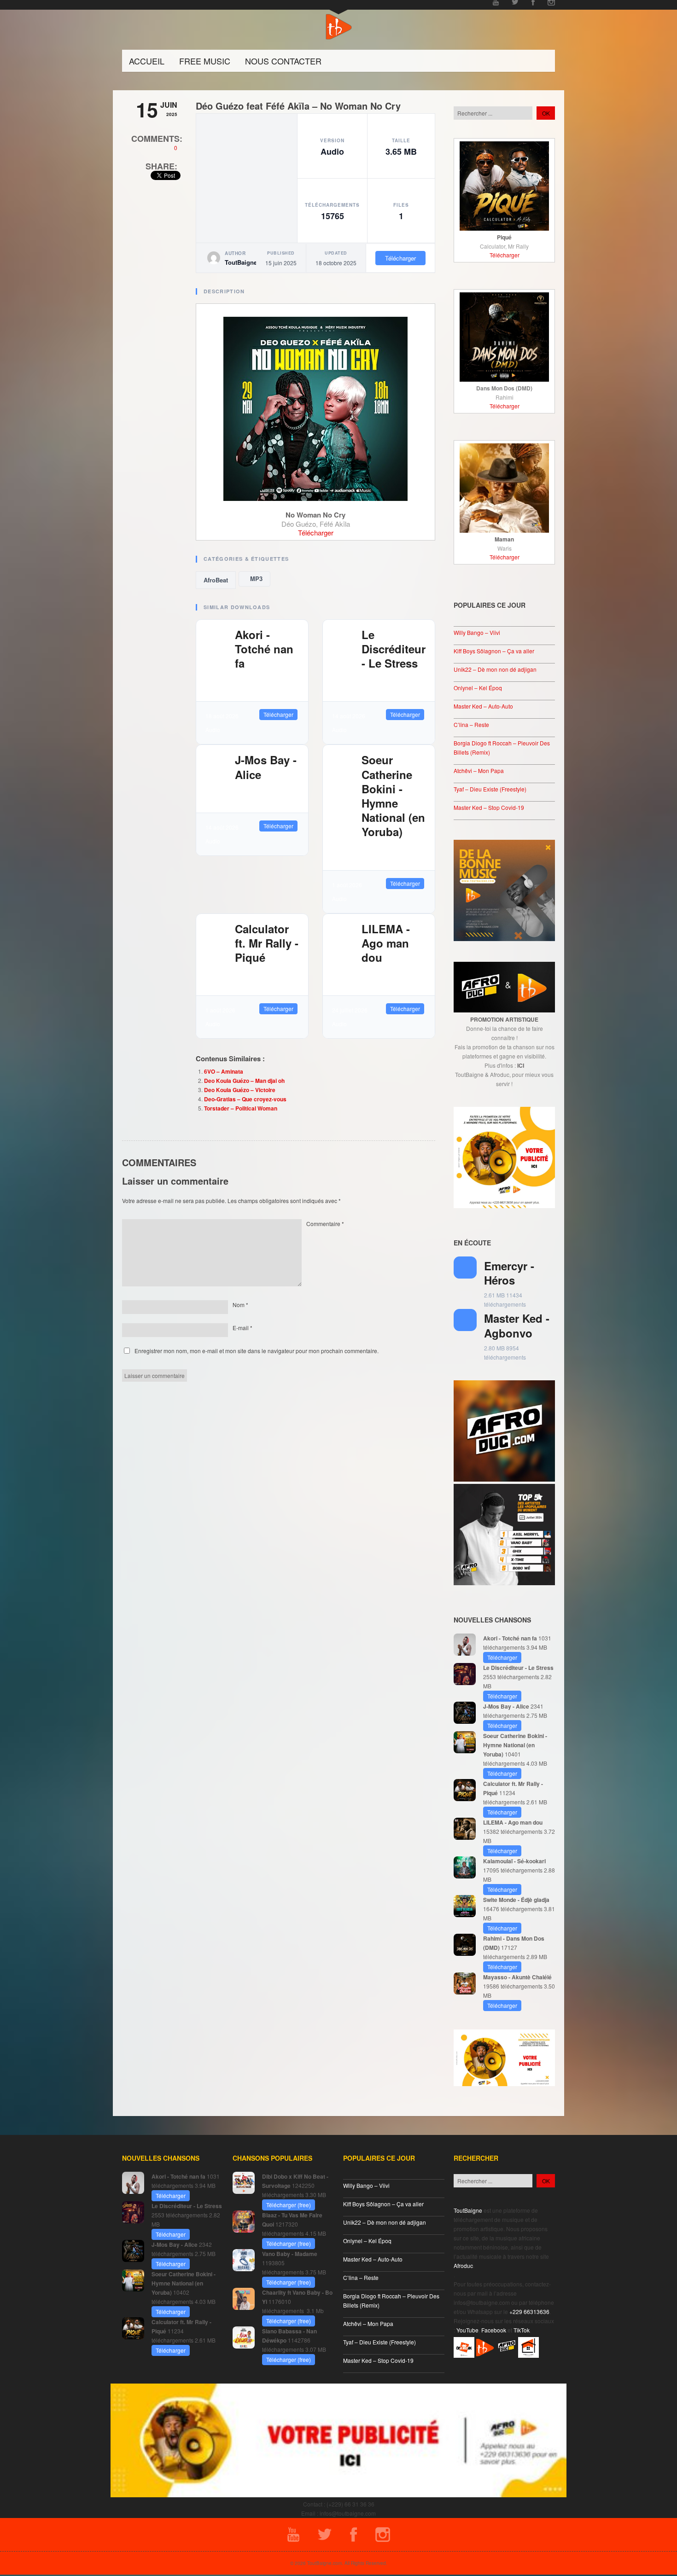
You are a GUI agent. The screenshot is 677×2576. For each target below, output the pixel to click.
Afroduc (463, 2265)
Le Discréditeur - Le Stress (394, 649)
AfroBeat (216, 580)
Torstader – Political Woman (241, 1108)
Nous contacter (283, 61)
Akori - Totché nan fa (264, 649)
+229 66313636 (529, 2311)
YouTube (467, 2330)
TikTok (522, 2330)
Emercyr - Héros (509, 1273)
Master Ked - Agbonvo (517, 1325)
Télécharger (400, 258)
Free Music (205, 61)
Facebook (494, 2330)
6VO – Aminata (224, 1071)
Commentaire (325, 1224)
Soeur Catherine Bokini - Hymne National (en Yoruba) (393, 796)
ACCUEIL (147, 61)
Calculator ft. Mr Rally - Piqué (267, 943)
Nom (240, 1305)
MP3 (254, 579)
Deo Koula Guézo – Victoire (240, 1090)
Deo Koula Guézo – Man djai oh (244, 1081)
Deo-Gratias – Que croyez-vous (245, 1099)
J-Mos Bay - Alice (266, 767)
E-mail (242, 1328)
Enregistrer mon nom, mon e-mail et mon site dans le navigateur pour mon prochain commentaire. (257, 1351)
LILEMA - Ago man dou (386, 943)
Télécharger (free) (289, 2205)
